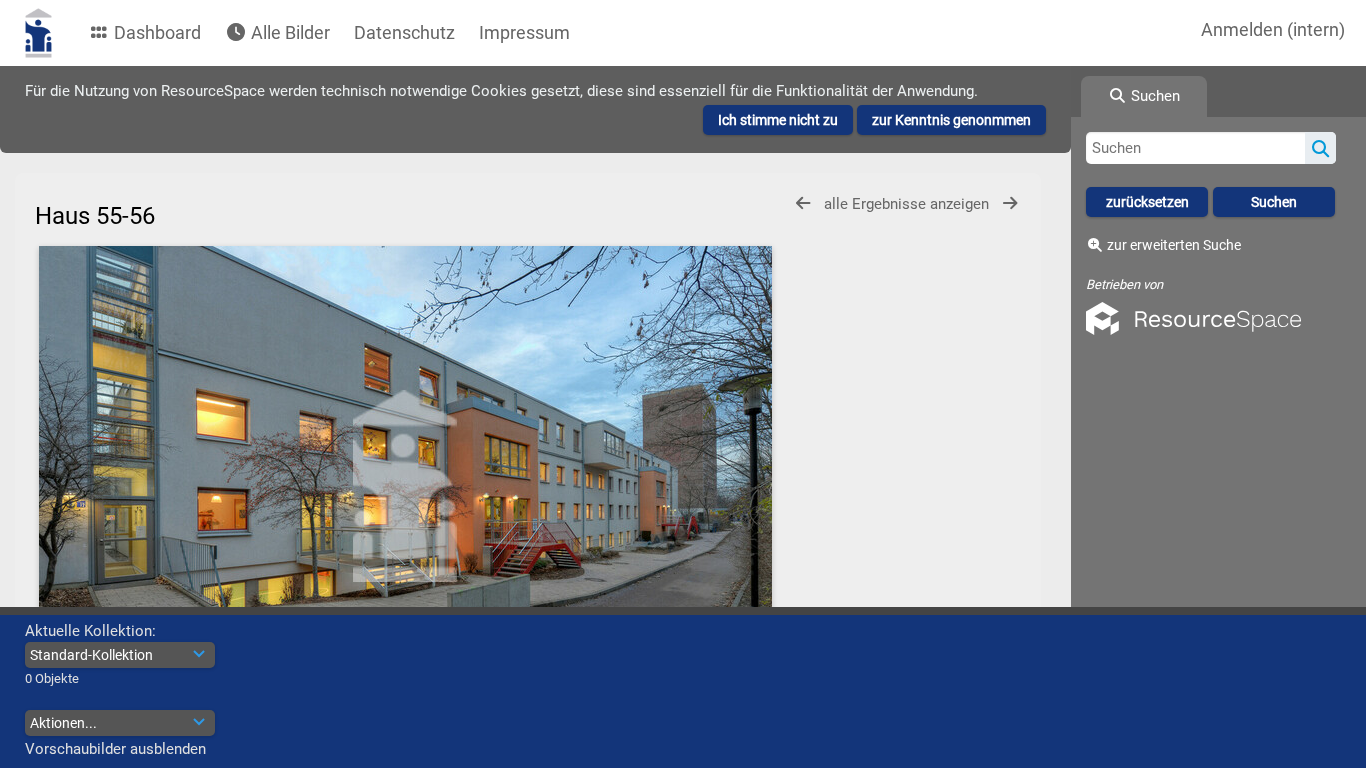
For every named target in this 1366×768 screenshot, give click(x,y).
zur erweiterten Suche (1174, 245)
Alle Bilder (288, 32)
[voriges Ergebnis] (803, 203)
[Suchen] (1320, 148)
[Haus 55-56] (405, 486)
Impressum (524, 32)
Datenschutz (404, 32)
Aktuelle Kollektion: (90, 631)
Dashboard (155, 32)
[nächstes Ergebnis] (1010, 203)
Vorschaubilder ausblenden (115, 749)
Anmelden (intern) (1273, 29)
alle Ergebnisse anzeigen (908, 204)
